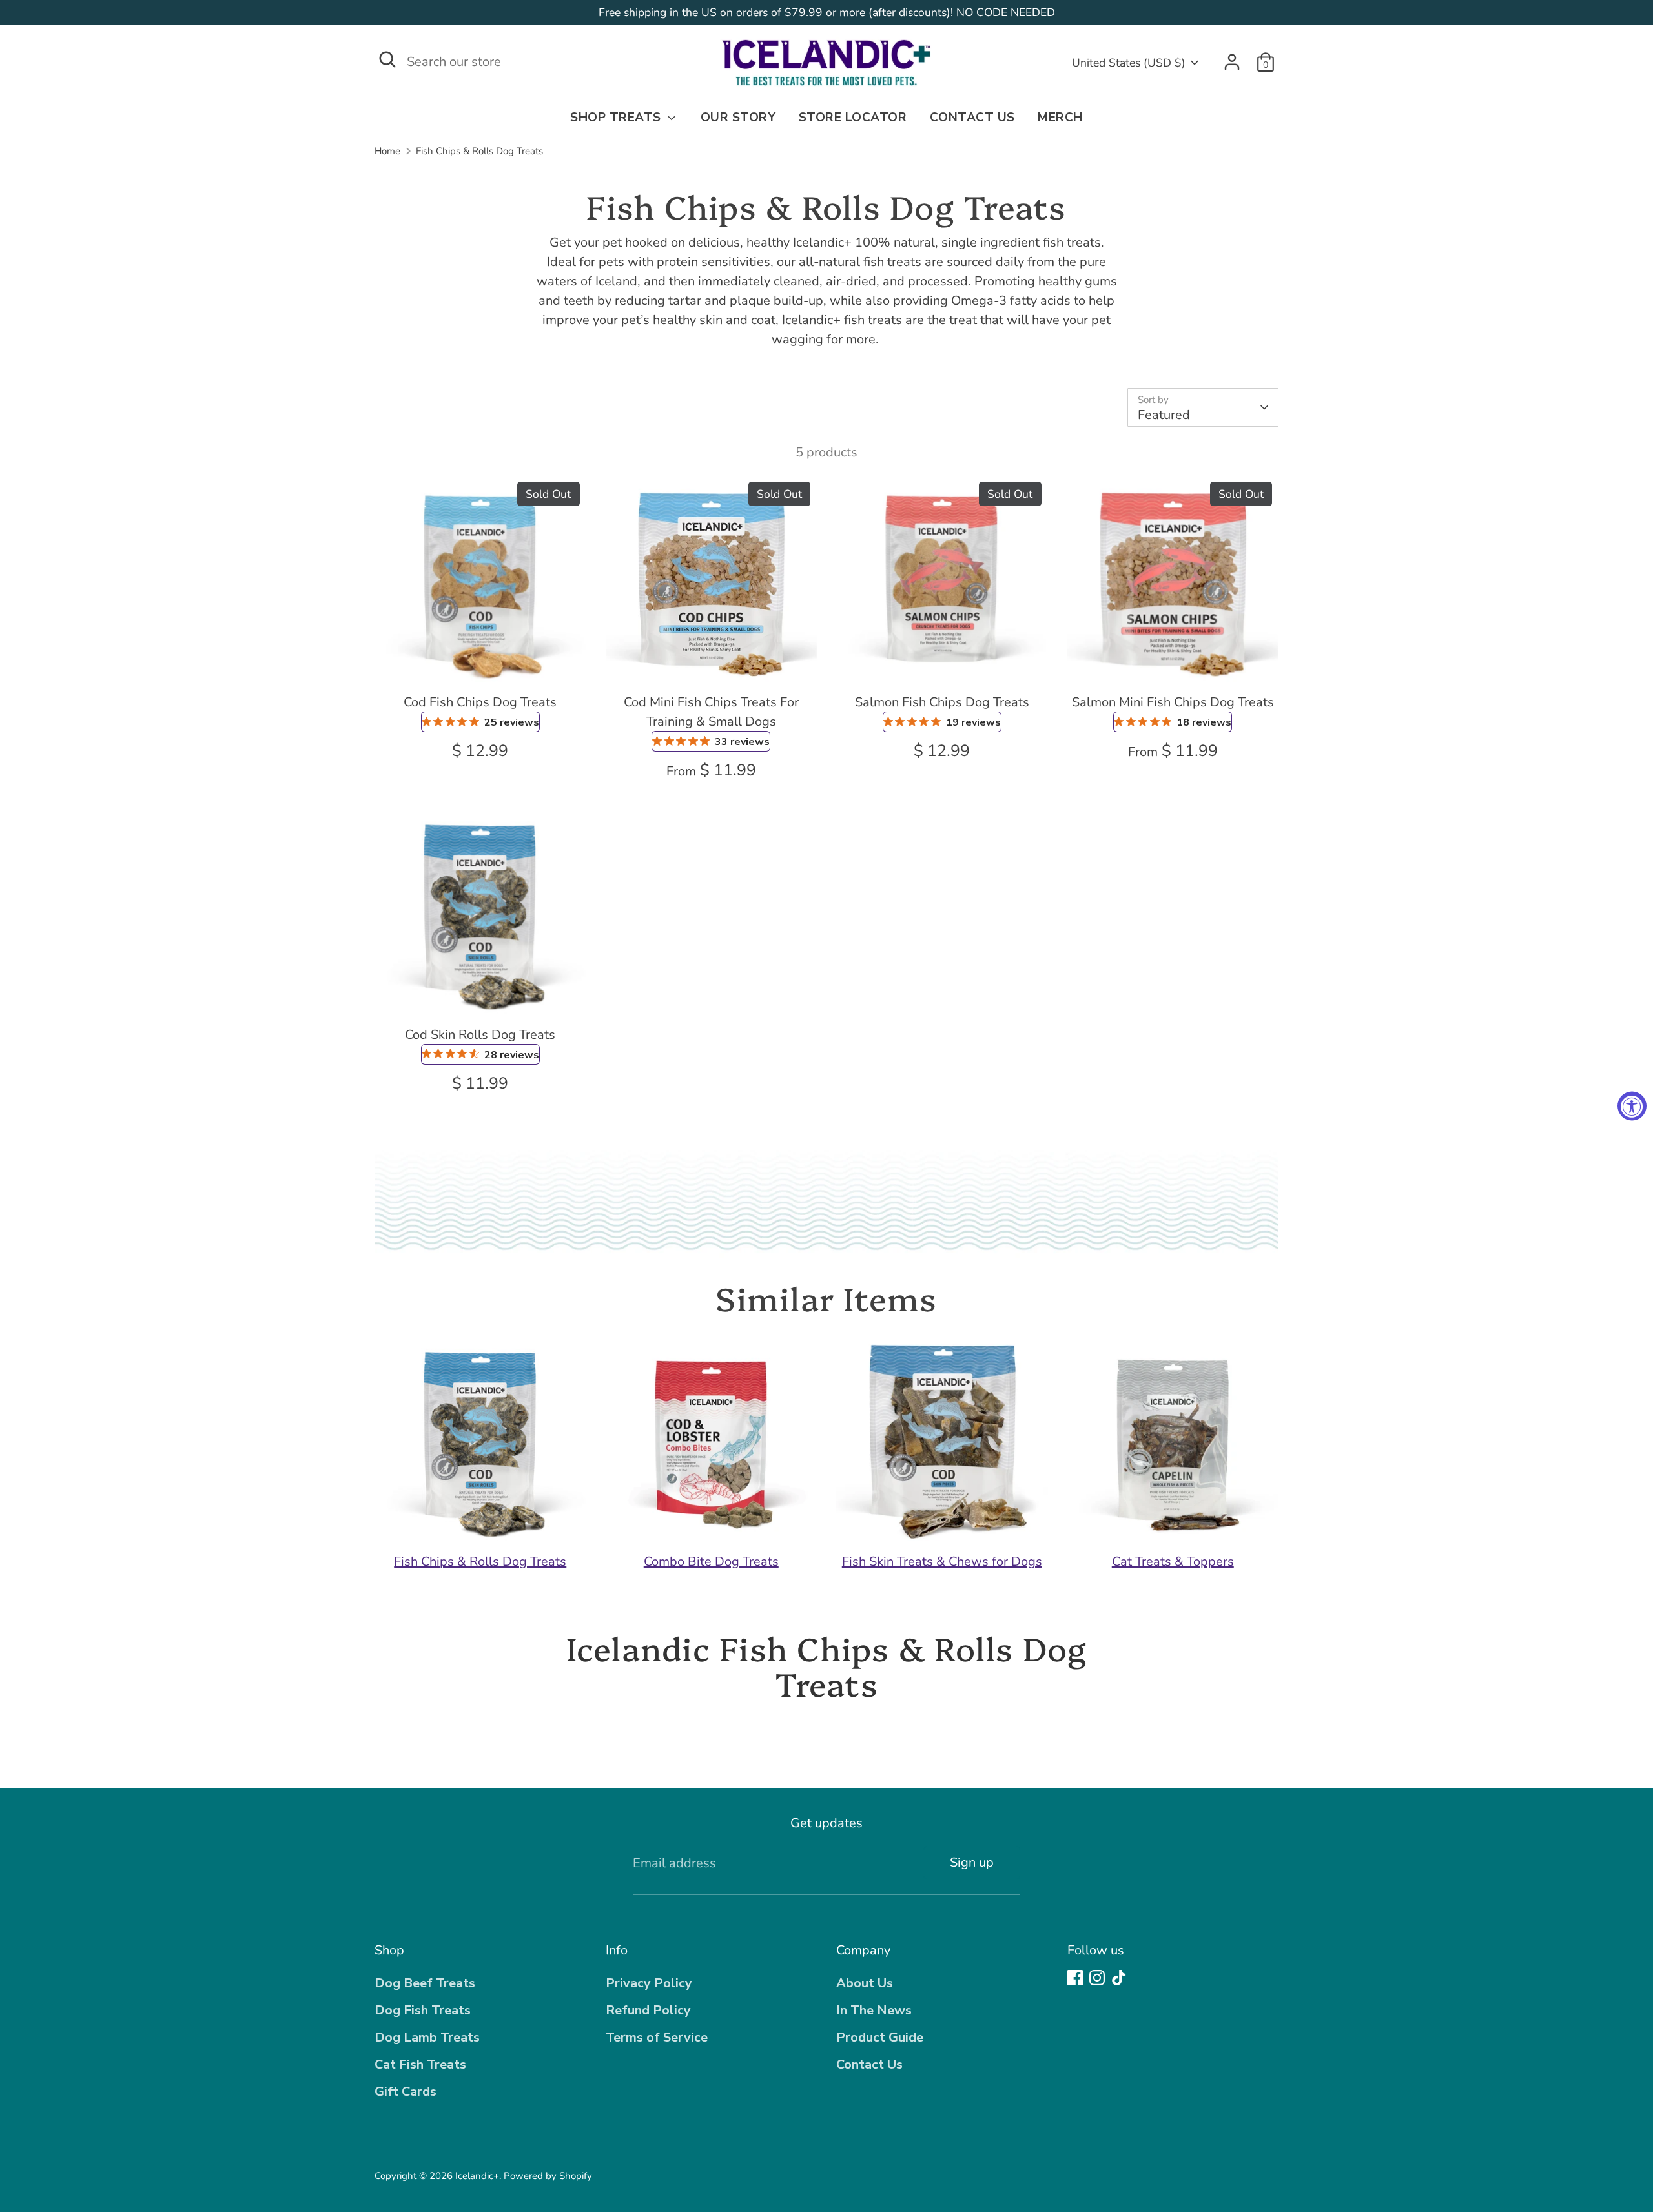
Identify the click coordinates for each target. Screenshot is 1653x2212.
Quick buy (481, 663)
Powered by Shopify (548, 2176)
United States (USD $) (1129, 63)
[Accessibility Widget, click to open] (1632, 1106)
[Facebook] (1075, 1978)
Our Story (738, 118)
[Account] (1232, 62)
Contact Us (972, 118)
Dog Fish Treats (423, 2010)
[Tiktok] (1119, 1978)
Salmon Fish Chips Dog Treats (942, 702)
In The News (874, 2010)
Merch (1060, 118)
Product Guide (880, 2037)
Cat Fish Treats (420, 2064)
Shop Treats (617, 118)
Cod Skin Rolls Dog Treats (480, 1035)
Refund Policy (648, 2010)
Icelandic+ (477, 2176)
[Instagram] (1097, 1978)
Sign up (972, 1862)
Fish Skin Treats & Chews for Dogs (942, 1562)
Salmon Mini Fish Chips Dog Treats (1173, 702)
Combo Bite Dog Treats (711, 1562)
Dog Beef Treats (425, 1983)
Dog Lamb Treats (427, 2037)
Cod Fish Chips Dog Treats (480, 702)
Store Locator (853, 118)
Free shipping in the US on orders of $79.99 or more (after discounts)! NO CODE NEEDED (827, 12)
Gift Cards (406, 2092)
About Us (865, 1983)
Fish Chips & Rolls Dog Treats (479, 151)
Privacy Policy (649, 1983)
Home (387, 151)
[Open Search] (387, 59)
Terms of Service (657, 2037)
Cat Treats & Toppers (1173, 1562)
